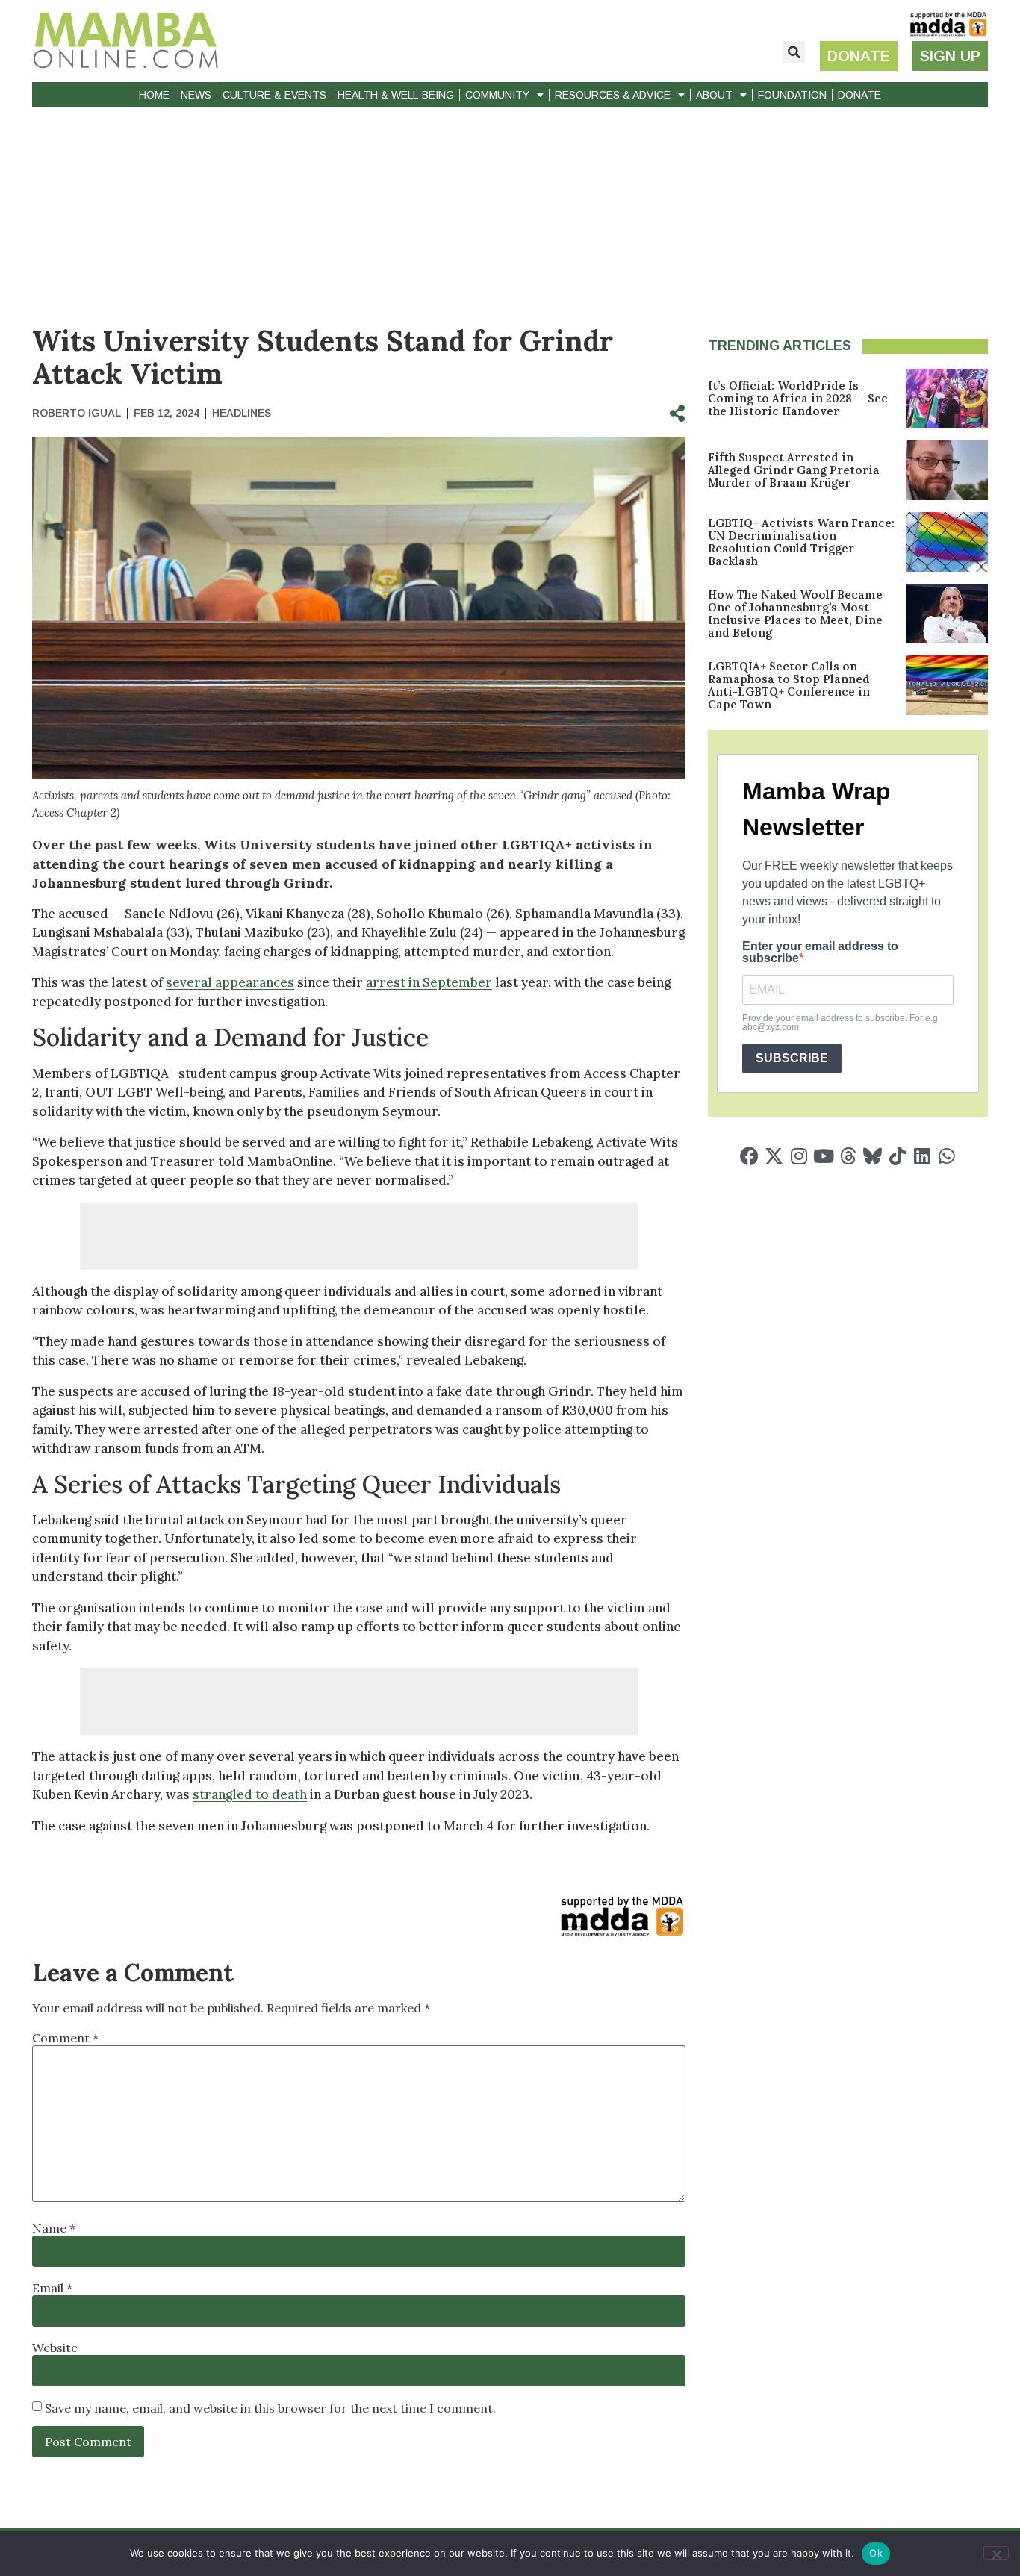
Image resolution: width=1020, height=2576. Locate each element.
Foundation (792, 95)
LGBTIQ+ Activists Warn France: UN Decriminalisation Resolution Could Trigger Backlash (801, 542)
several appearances (230, 982)
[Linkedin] (922, 1156)
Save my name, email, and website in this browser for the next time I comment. (270, 2408)
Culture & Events (274, 95)
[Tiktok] (897, 1156)
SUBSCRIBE (792, 1058)
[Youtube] (823, 1156)
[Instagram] (799, 1156)
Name (54, 2228)
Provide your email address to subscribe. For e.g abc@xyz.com (840, 1023)
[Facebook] (749, 1156)
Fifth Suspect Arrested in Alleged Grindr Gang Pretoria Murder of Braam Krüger (794, 470)
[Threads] (848, 1156)
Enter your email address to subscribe (820, 952)
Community (497, 95)
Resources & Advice (613, 95)
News (196, 95)
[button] (794, 52)
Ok (876, 2553)
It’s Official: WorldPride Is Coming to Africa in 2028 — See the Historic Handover (798, 398)
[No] (996, 2553)
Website (55, 2348)
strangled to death (250, 1794)
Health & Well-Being (396, 95)
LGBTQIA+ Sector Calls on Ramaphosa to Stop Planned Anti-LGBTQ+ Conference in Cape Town (789, 685)
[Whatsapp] (946, 1156)
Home (154, 95)
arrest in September (429, 982)
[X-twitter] (774, 1156)
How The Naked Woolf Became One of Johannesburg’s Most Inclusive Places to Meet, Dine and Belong (795, 614)
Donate (859, 95)
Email (52, 2288)
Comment (65, 2038)
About (714, 95)
